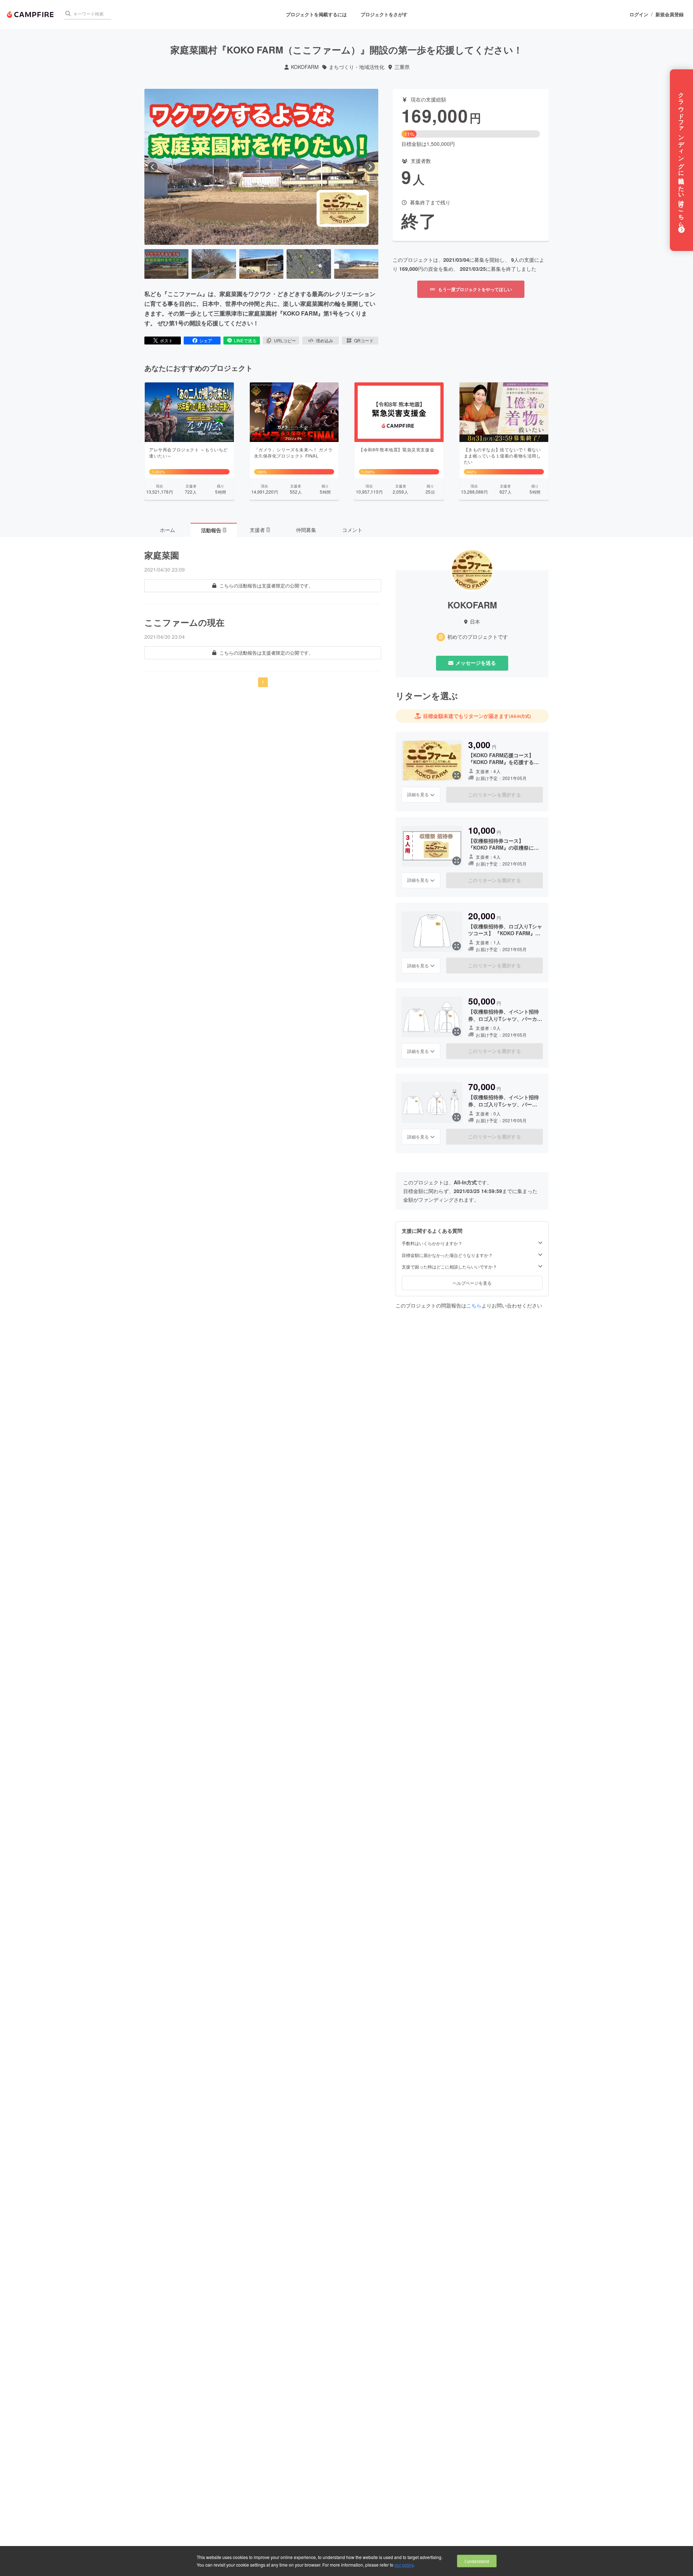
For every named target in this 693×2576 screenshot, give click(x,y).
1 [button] (263, 682)
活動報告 (213, 530)
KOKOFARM (305, 67)
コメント (352, 530)
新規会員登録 (670, 14)
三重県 (402, 67)
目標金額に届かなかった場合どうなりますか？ (447, 1255)
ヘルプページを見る (472, 1283)
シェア (206, 340)
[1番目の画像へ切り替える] (166, 264)
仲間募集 (306, 530)
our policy (404, 2565)
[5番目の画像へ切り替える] (356, 264)
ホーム (167, 530)
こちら (474, 1305)
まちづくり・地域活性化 (357, 67)
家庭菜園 (162, 555)
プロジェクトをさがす (384, 14)
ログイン (639, 14)
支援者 (260, 530)
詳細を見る (418, 794)
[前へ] (153, 167)
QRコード (364, 340)
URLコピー (285, 340)
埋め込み (324, 340)
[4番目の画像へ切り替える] (309, 264)
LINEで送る (245, 340)
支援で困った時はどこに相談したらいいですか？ (449, 1267)
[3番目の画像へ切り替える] (261, 264)
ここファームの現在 (184, 622)
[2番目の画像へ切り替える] (214, 264)
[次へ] (370, 167)
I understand (477, 2561)
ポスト (166, 340)
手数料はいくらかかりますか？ (432, 1243)
